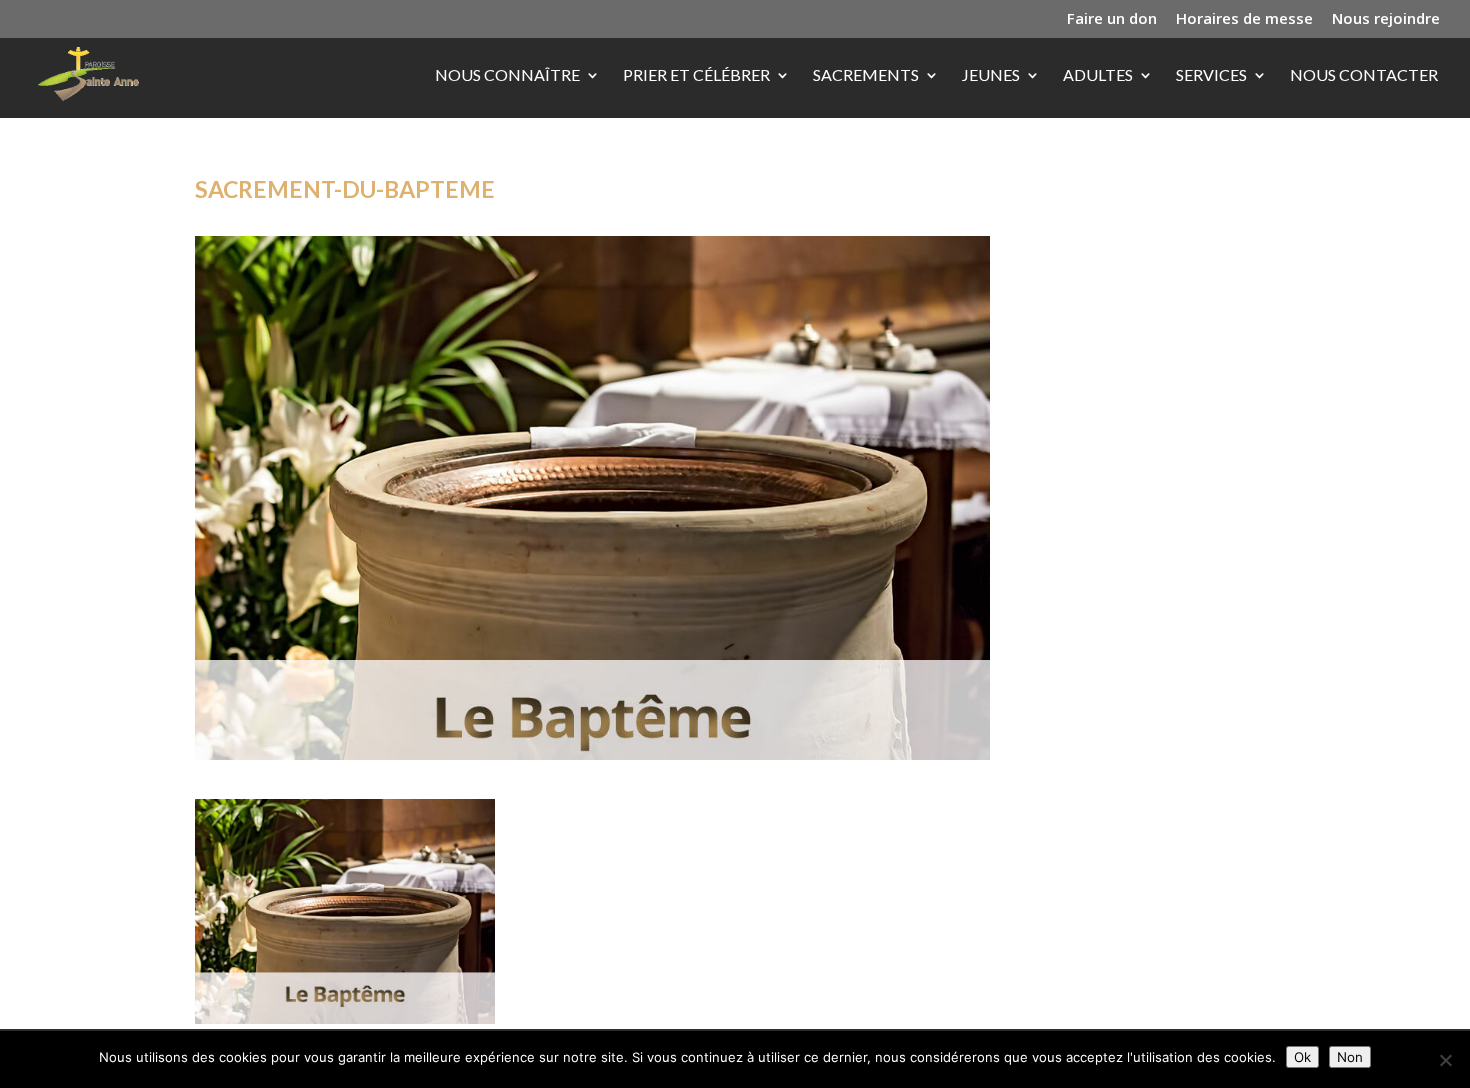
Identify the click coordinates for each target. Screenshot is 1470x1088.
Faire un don (1112, 19)
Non (1350, 1057)
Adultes (1098, 76)
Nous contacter (1364, 76)
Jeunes (991, 76)
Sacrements (866, 76)
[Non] (1445, 1060)
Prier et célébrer (696, 76)
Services (1211, 76)
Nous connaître (507, 76)
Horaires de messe (1244, 19)
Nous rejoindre (1386, 19)
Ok (1302, 1057)
